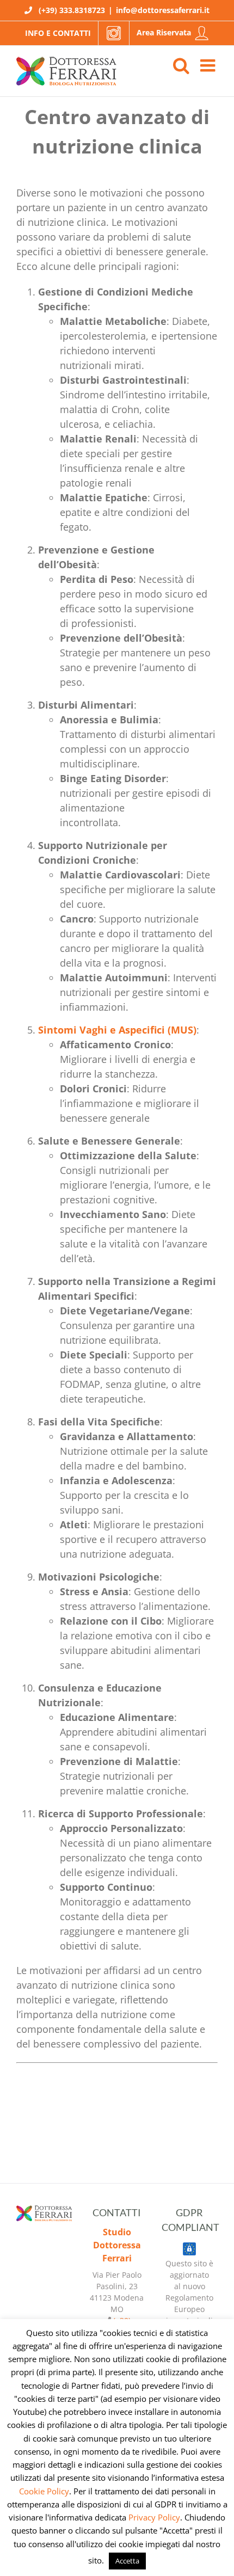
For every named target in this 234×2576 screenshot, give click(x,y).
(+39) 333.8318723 (72, 10)
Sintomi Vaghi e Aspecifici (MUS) (117, 1030)
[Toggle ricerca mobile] (181, 65)
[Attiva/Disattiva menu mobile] (209, 65)
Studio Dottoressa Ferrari (117, 2245)
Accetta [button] (127, 2561)
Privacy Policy (154, 2517)
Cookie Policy (44, 2491)
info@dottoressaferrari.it (163, 10)
